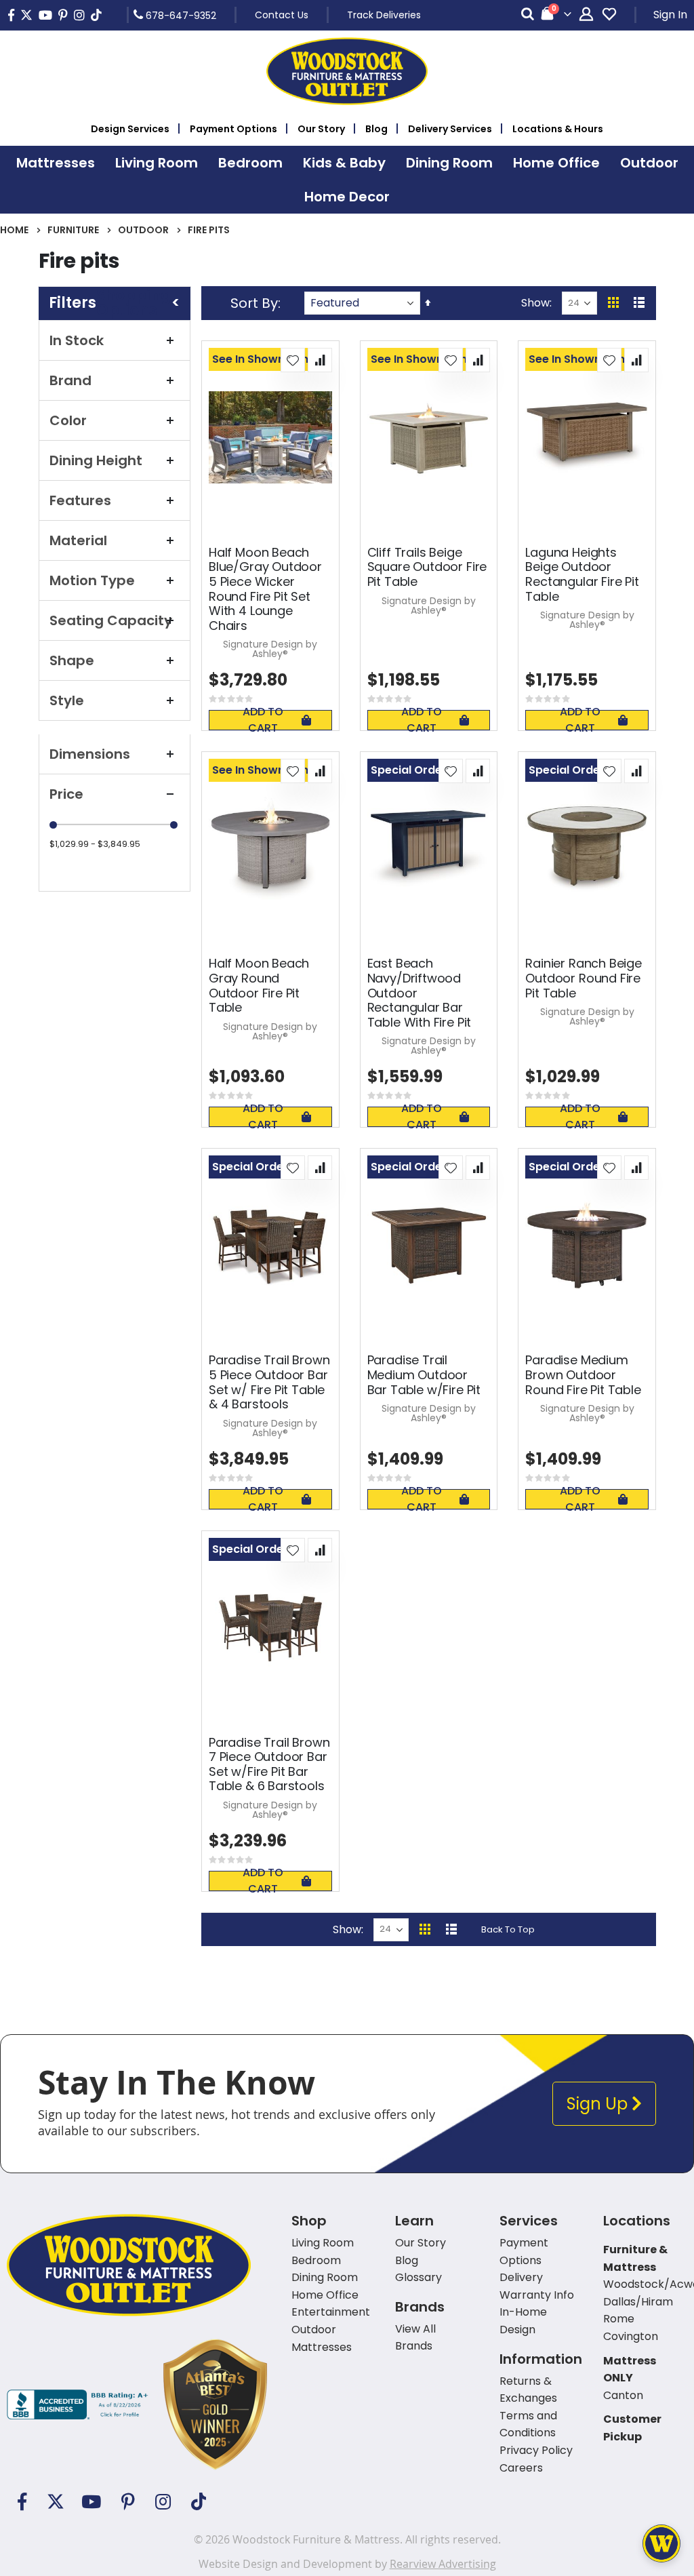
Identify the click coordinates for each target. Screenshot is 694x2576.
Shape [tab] (72, 660)
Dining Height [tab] (96, 460)
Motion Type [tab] (92, 580)
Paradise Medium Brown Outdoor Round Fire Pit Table (583, 1375)
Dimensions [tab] (90, 754)
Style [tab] (67, 700)
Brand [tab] (70, 380)
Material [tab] (78, 540)
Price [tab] (66, 794)
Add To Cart (263, 720)
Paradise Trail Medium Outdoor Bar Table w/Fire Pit (424, 1375)
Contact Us (282, 15)
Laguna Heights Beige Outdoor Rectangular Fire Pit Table (582, 574)
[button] (293, 360)
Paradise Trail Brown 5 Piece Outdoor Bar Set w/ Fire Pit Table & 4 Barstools (269, 1382)
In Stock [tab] (77, 340)
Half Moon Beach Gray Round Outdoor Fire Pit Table (259, 985)
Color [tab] (68, 420)
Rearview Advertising (443, 2564)
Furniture (73, 230)
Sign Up (599, 2104)
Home (14, 230)
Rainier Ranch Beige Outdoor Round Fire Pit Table (584, 978)
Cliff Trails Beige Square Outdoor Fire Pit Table (427, 567)
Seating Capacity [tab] (111, 620)
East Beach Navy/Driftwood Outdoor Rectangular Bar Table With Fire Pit (420, 993)
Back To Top (508, 1929)
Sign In (670, 15)
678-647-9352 (180, 15)
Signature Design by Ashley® (270, 649)
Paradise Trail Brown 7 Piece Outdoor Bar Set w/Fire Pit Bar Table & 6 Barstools (269, 1764)
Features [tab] (80, 500)
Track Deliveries (384, 15)
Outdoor (143, 230)
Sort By (254, 303)
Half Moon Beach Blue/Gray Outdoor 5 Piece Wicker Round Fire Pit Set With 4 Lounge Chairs (265, 589)
